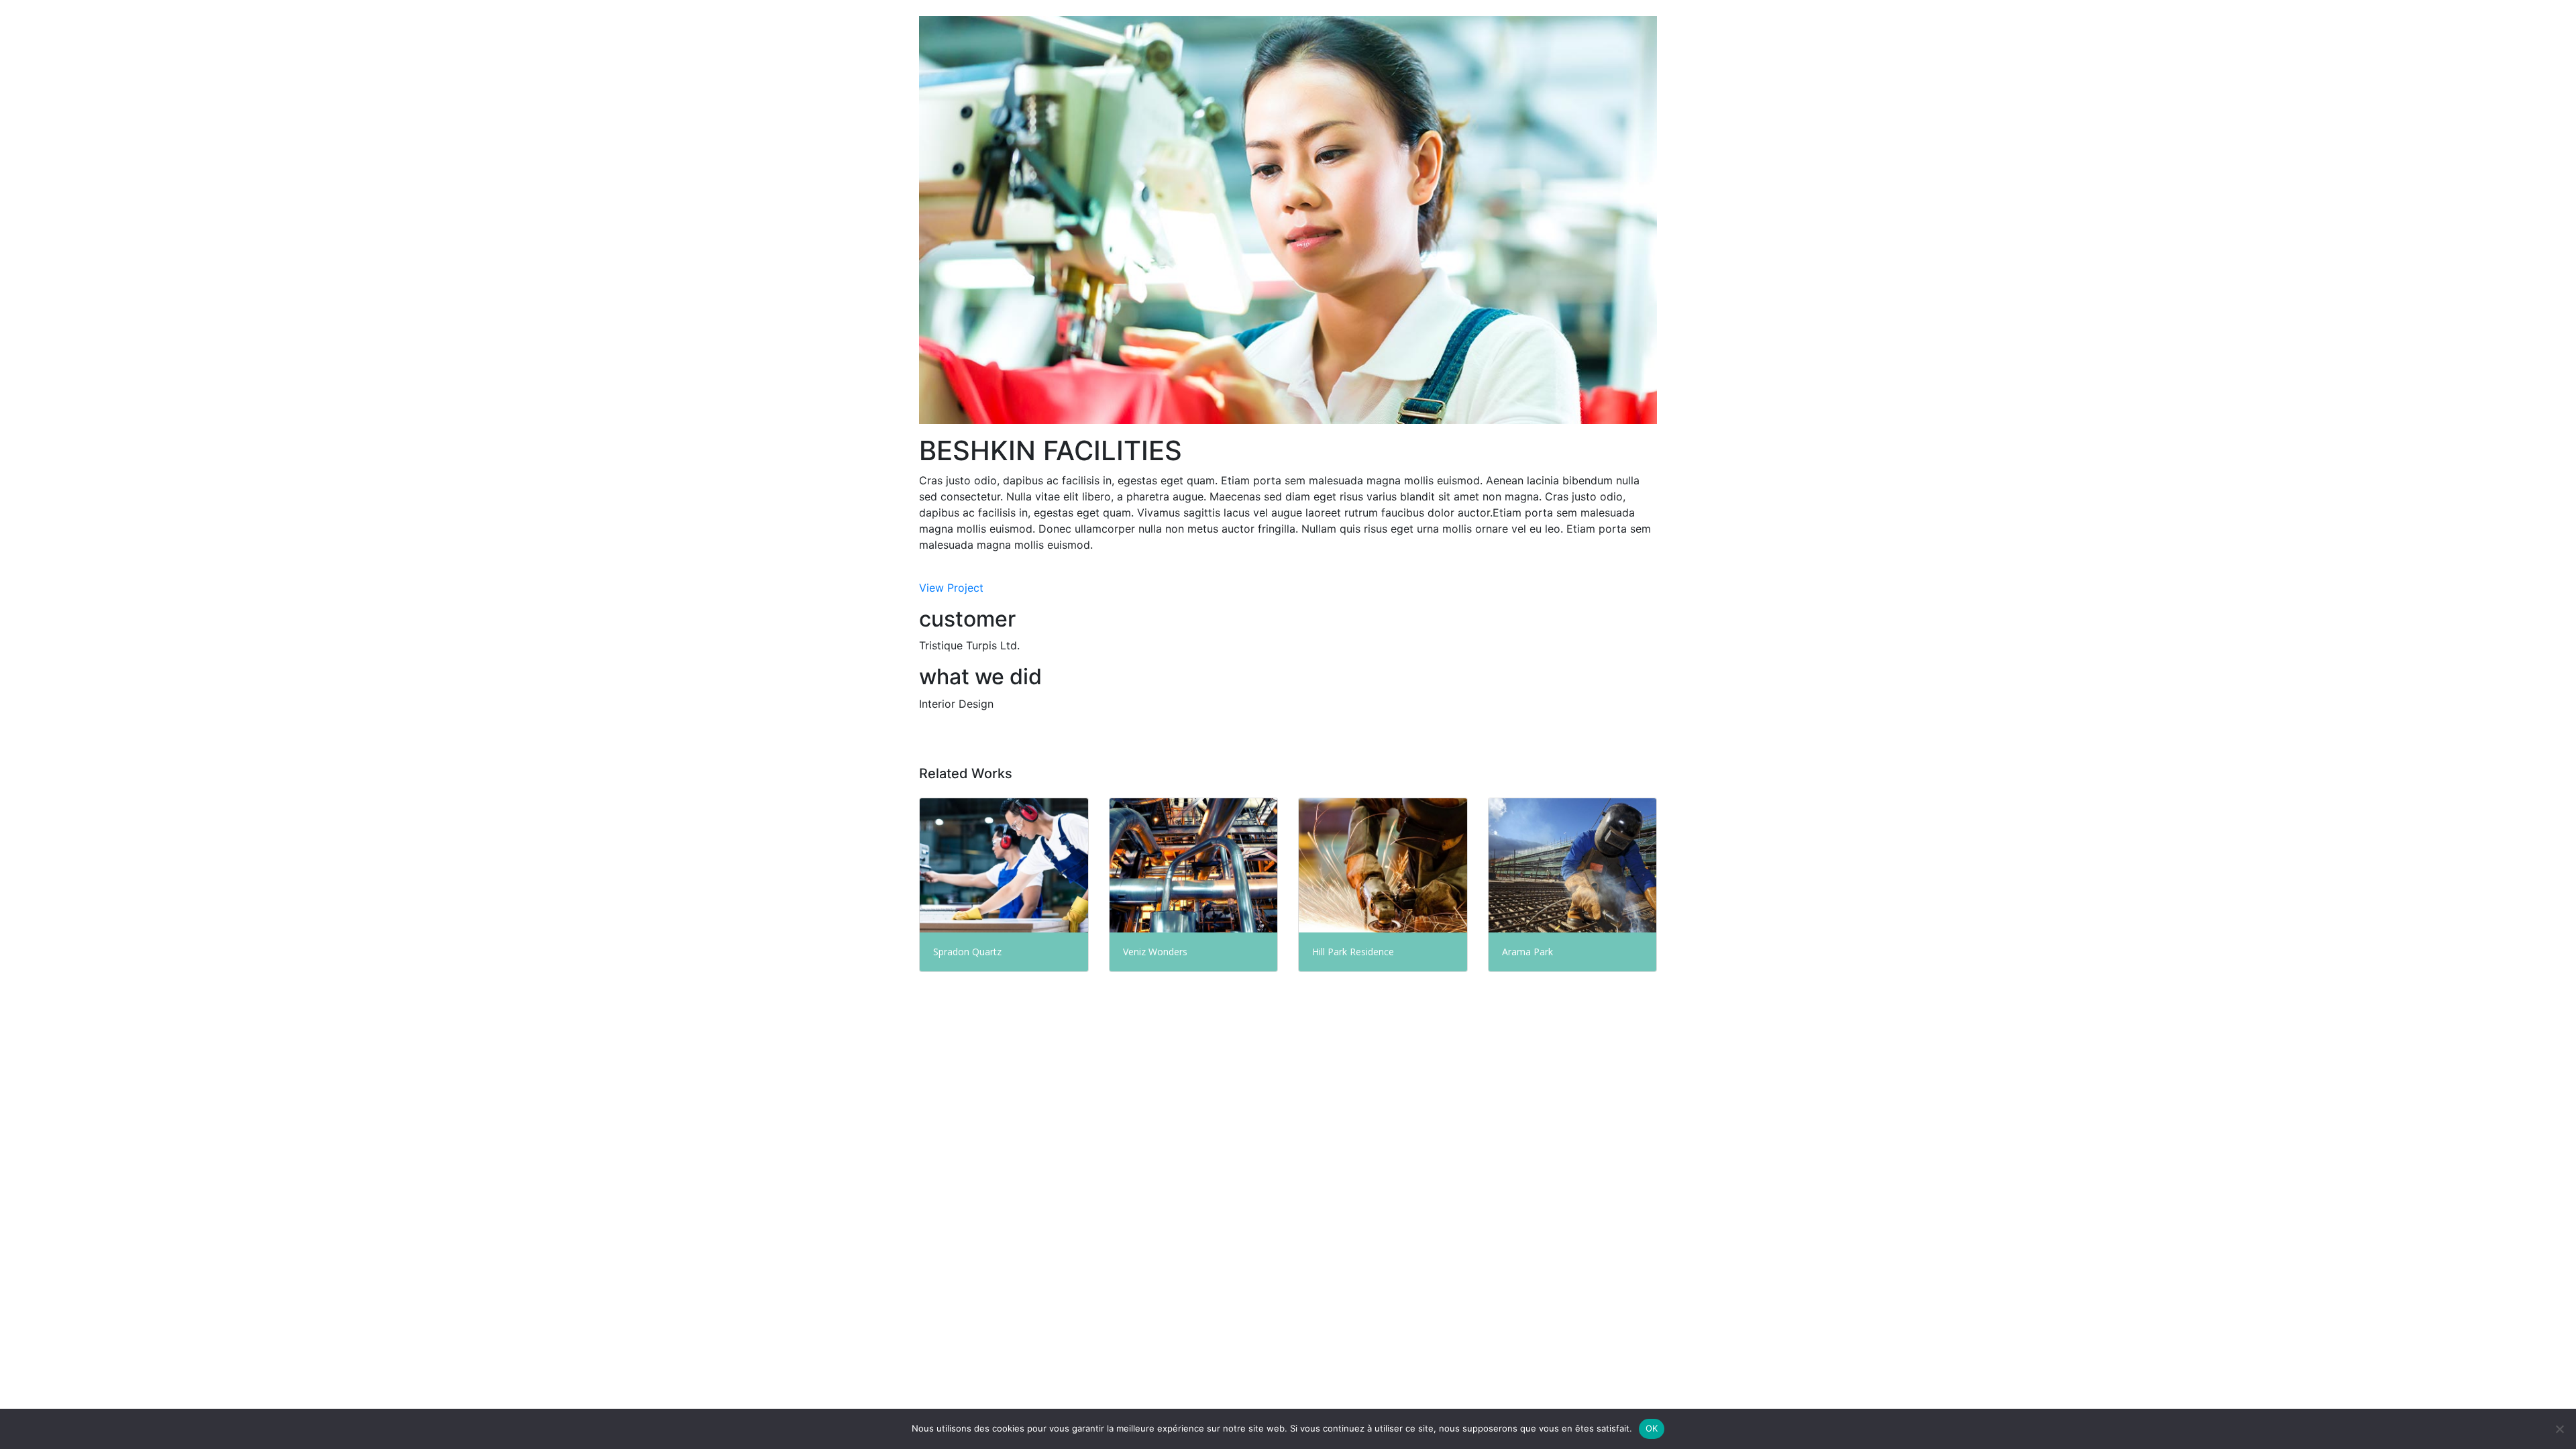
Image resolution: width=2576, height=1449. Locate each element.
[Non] (2559, 1429)
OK (1652, 1428)
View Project (951, 588)
